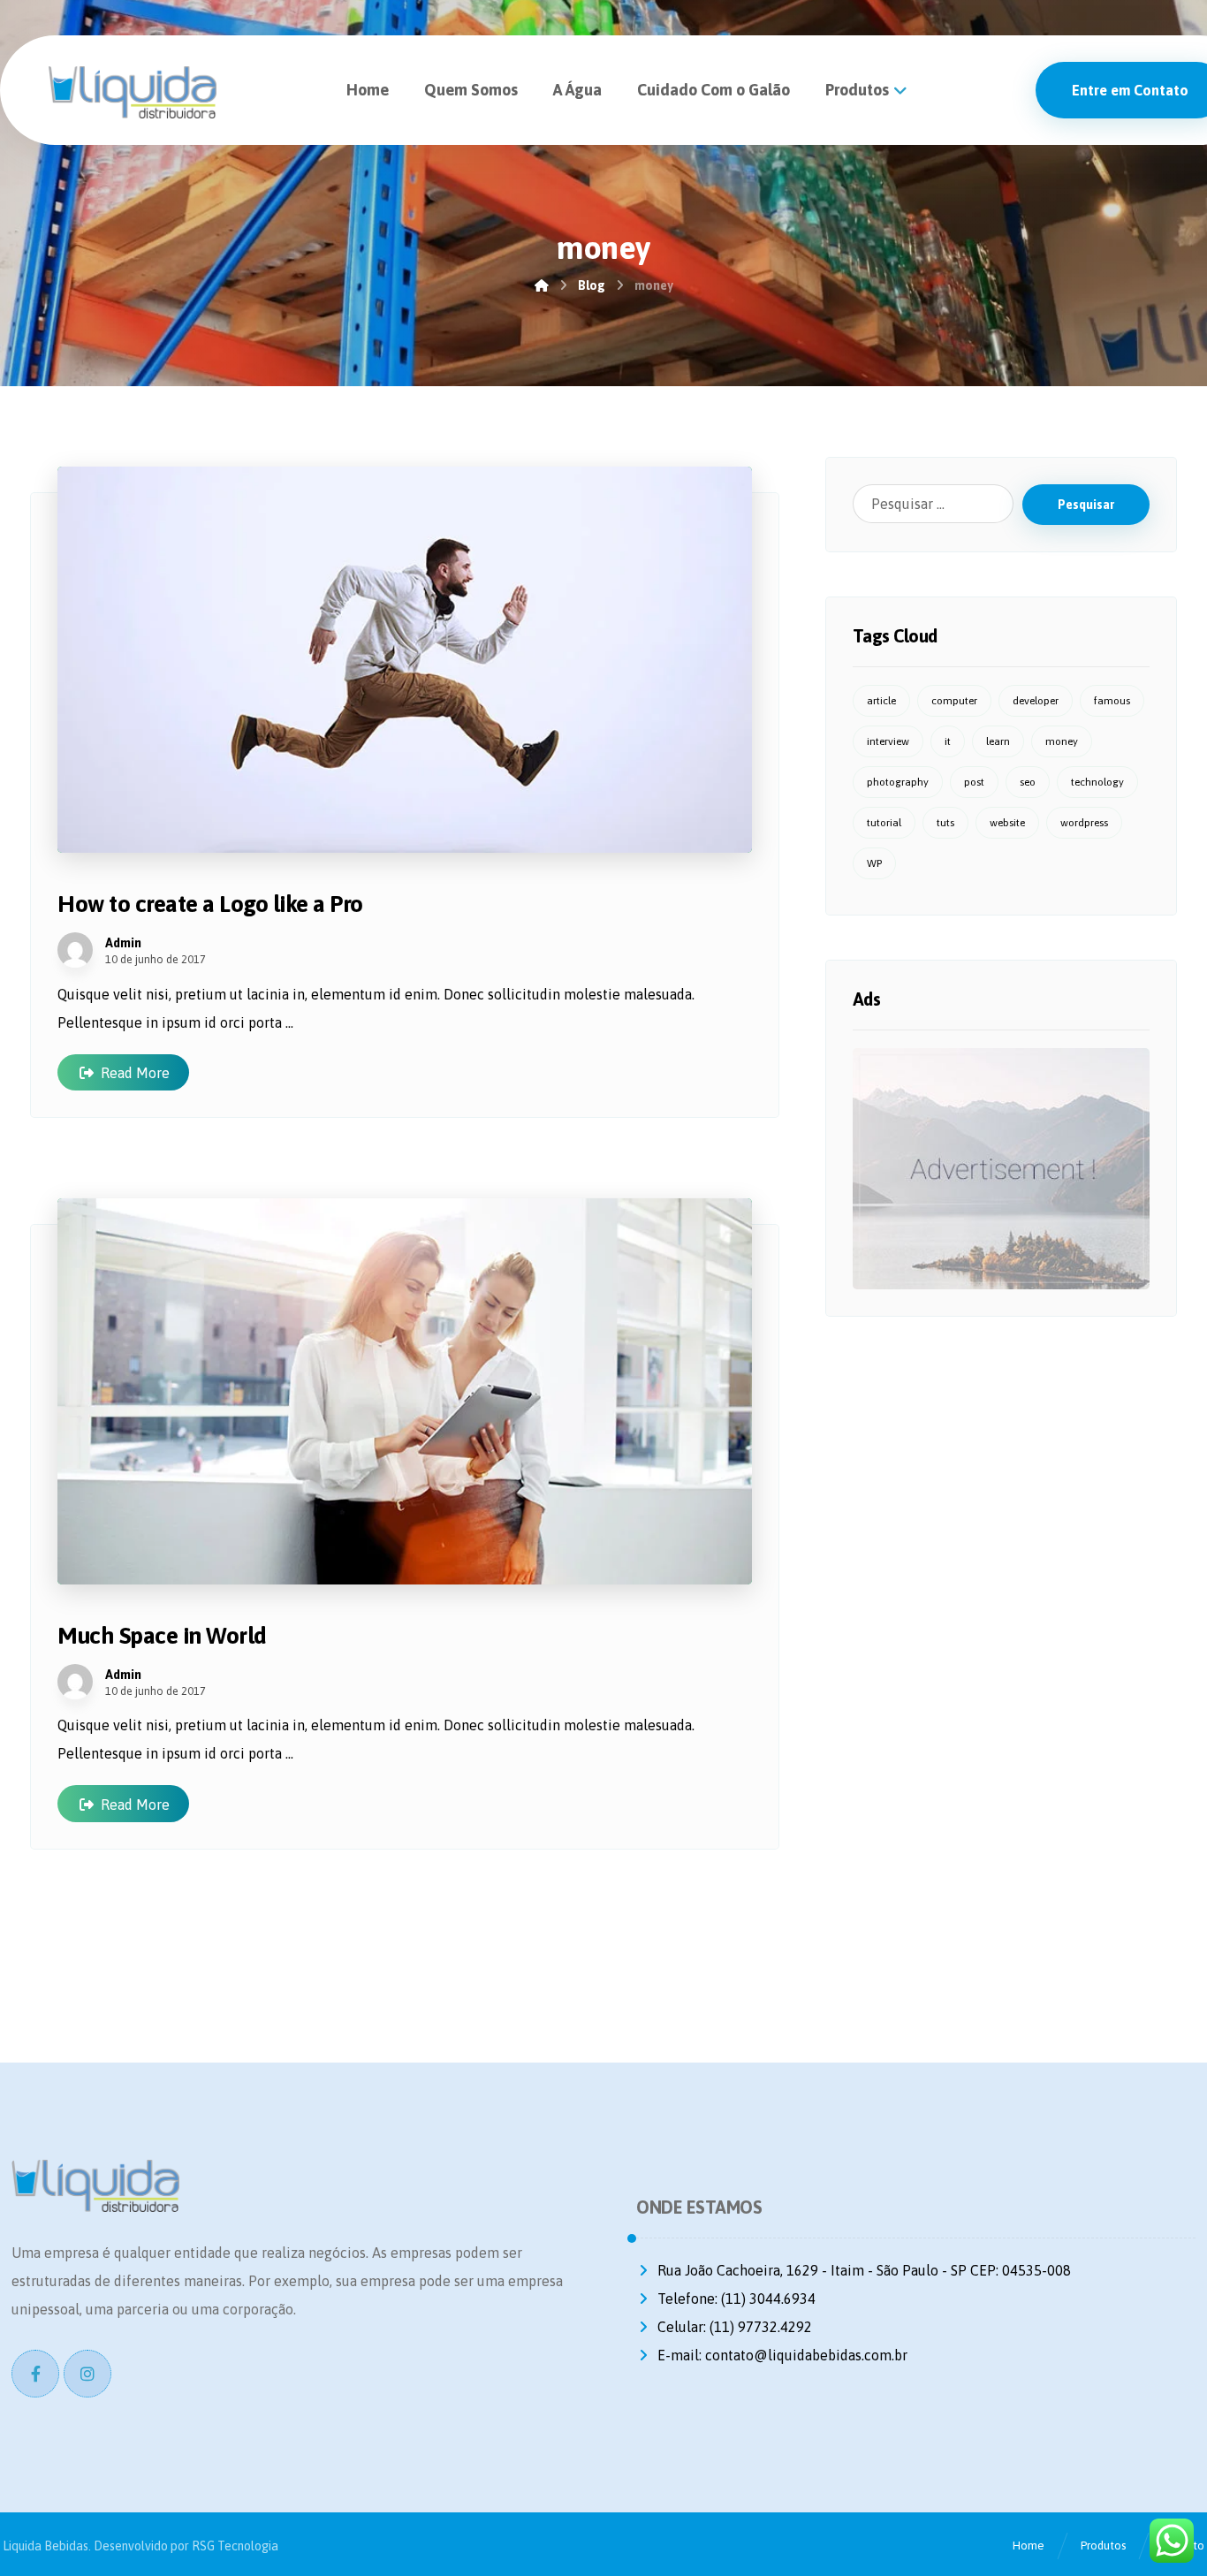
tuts (945, 823)
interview (888, 741)
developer (1036, 701)
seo (1028, 782)
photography (898, 782)
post (974, 782)
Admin (123, 943)
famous (1112, 701)
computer (954, 701)
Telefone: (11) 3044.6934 (736, 2299)
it (948, 741)
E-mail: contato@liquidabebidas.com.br (782, 2355)
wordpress (1084, 823)
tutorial (884, 823)
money (1062, 741)
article (881, 701)
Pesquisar (1086, 505)
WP (874, 863)
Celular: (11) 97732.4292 (735, 2327)
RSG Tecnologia (235, 2546)
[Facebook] (35, 2374)
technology (1097, 782)
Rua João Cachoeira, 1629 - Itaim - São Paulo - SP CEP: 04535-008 (864, 2270)
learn (998, 741)
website (1007, 823)
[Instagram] (87, 2374)
